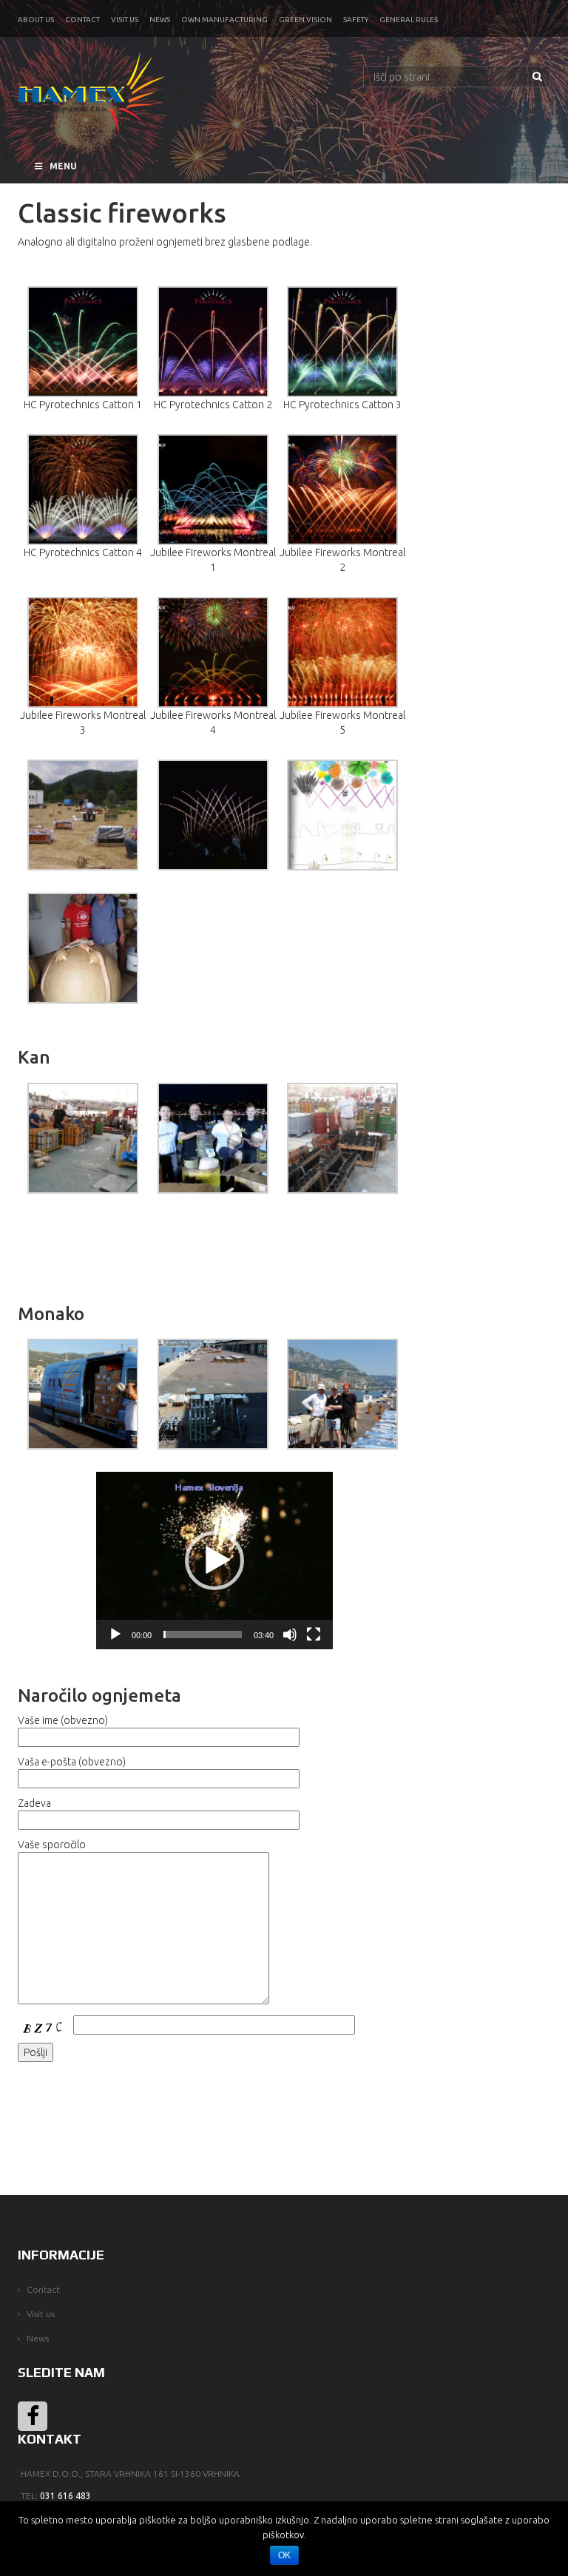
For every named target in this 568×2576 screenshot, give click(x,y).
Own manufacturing (224, 20)
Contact (82, 20)
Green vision (305, 20)
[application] (214, 1561)
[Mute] (290, 1634)
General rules (409, 20)
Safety (356, 20)
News (160, 20)
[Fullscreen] (314, 1634)
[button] (214, 1561)
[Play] (115, 1634)
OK (284, 2555)
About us (36, 20)
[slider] (203, 1634)
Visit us (125, 20)
